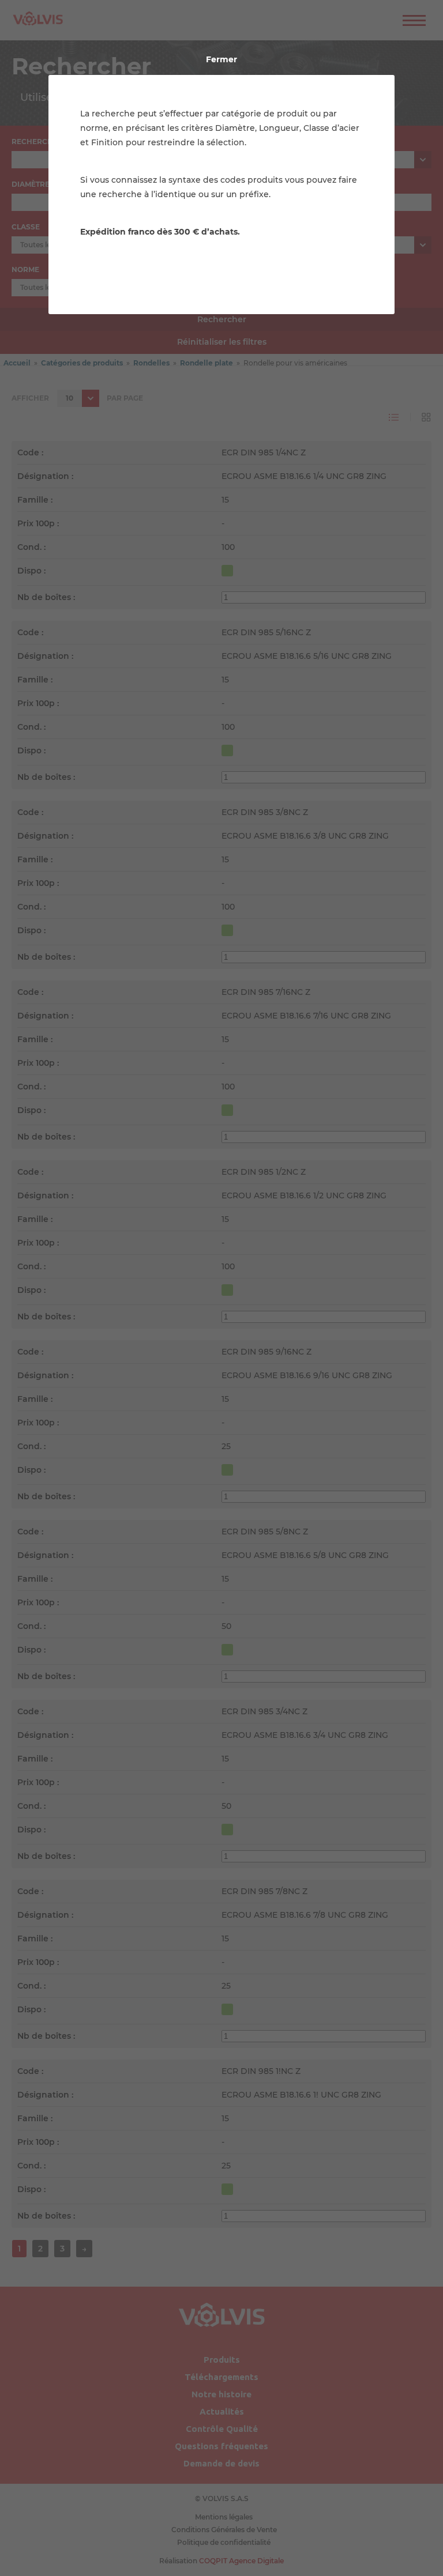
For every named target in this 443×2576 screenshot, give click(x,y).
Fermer (221, 59)
